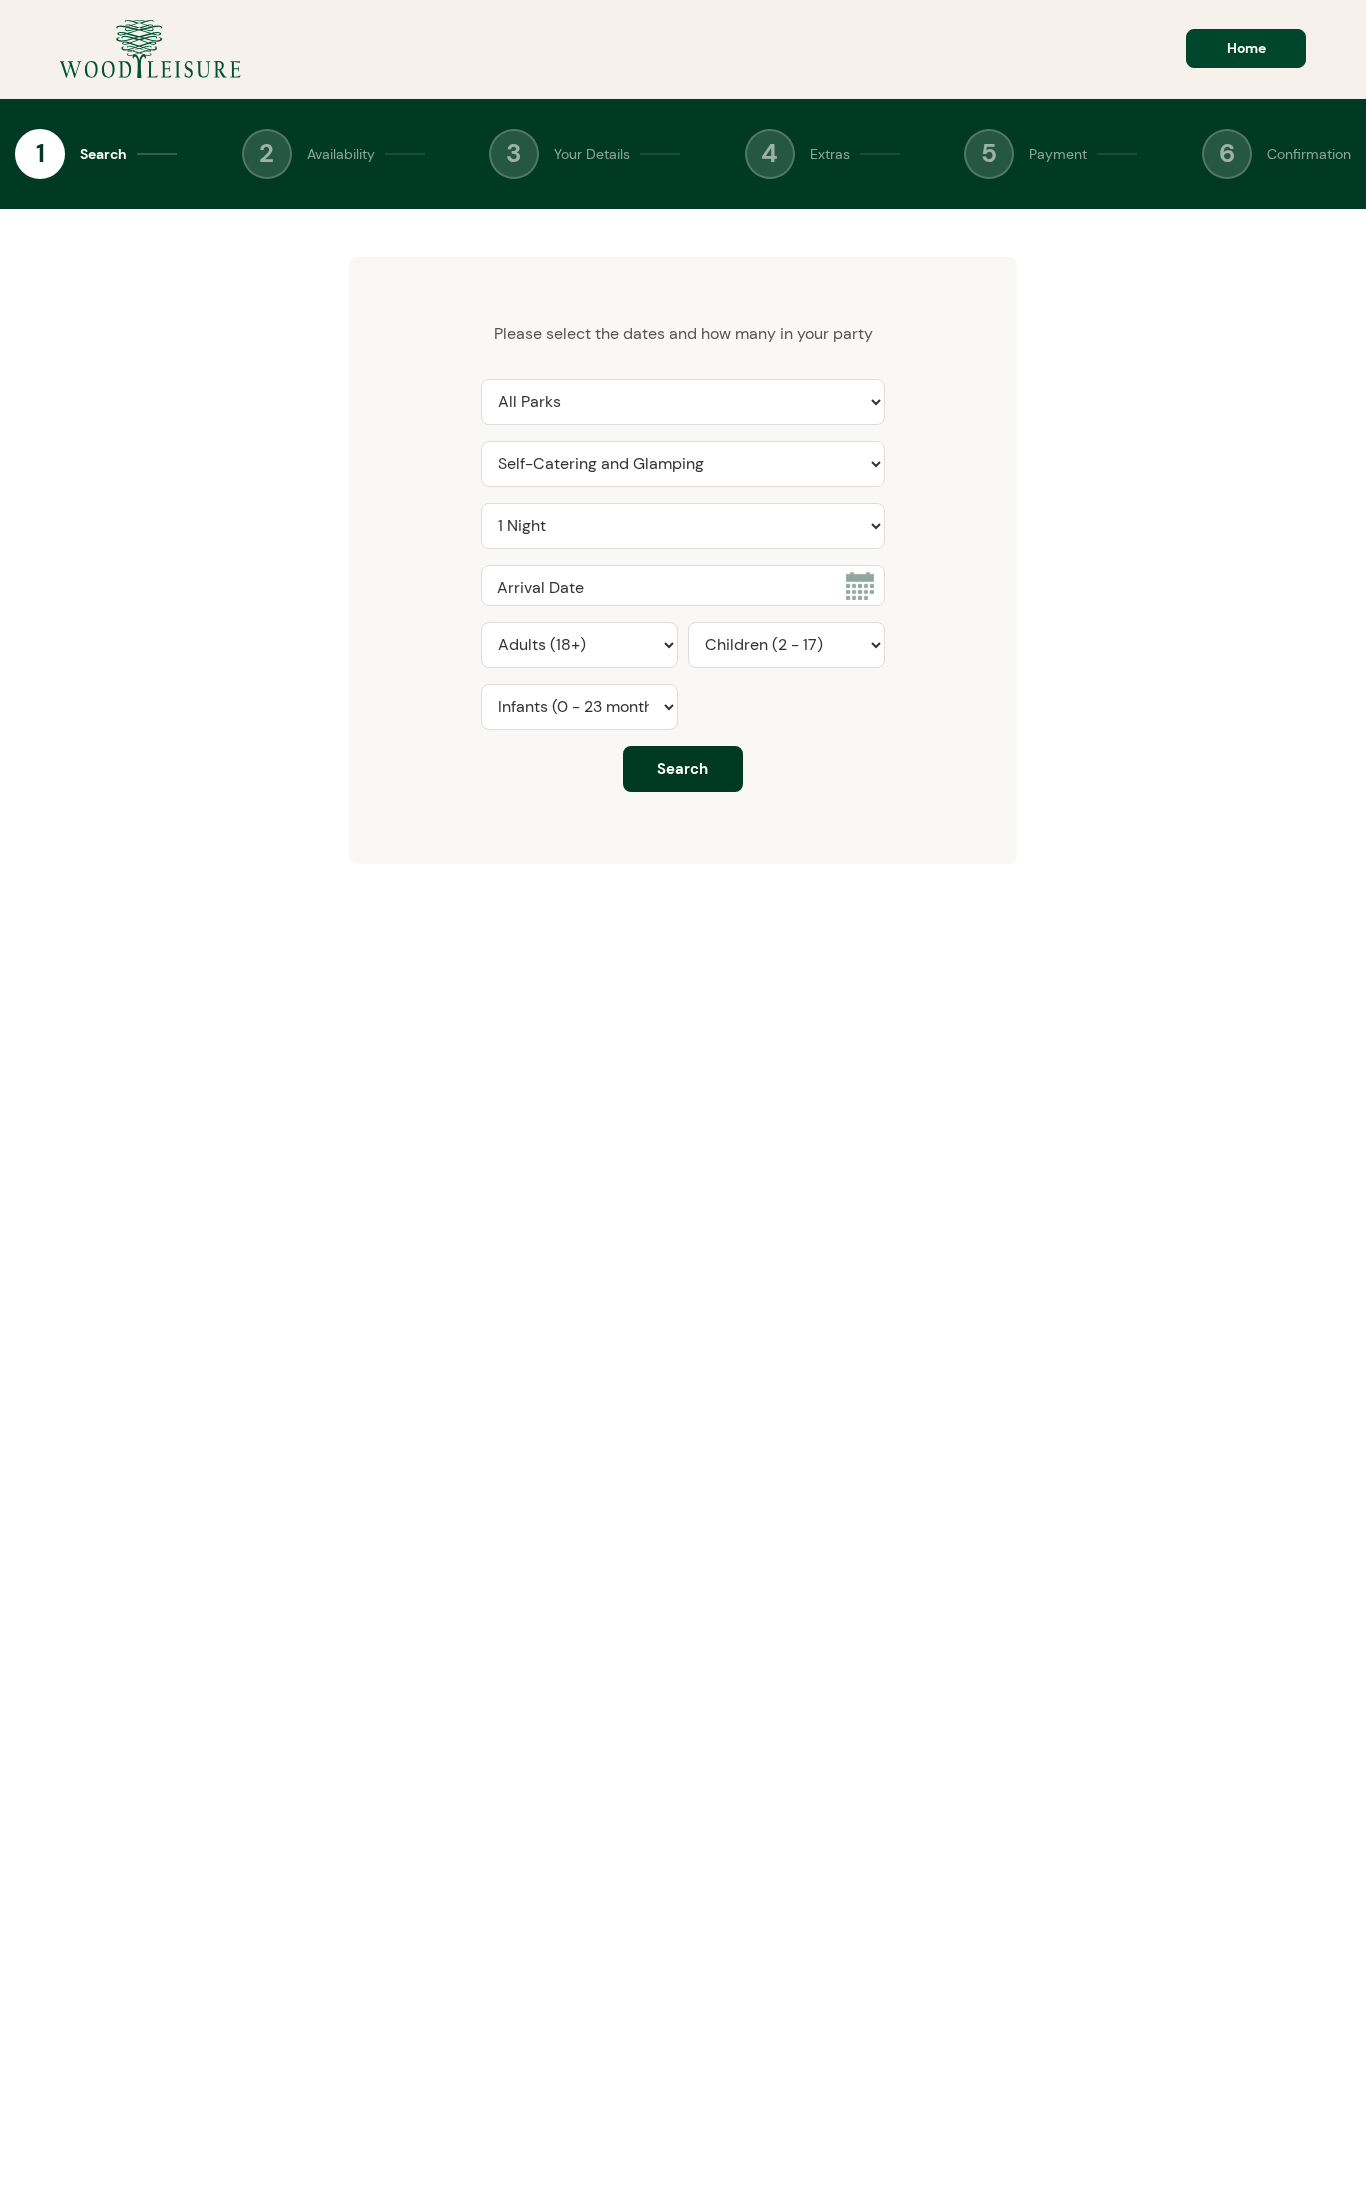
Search (103, 154)
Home (1246, 48)
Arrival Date (540, 587)
